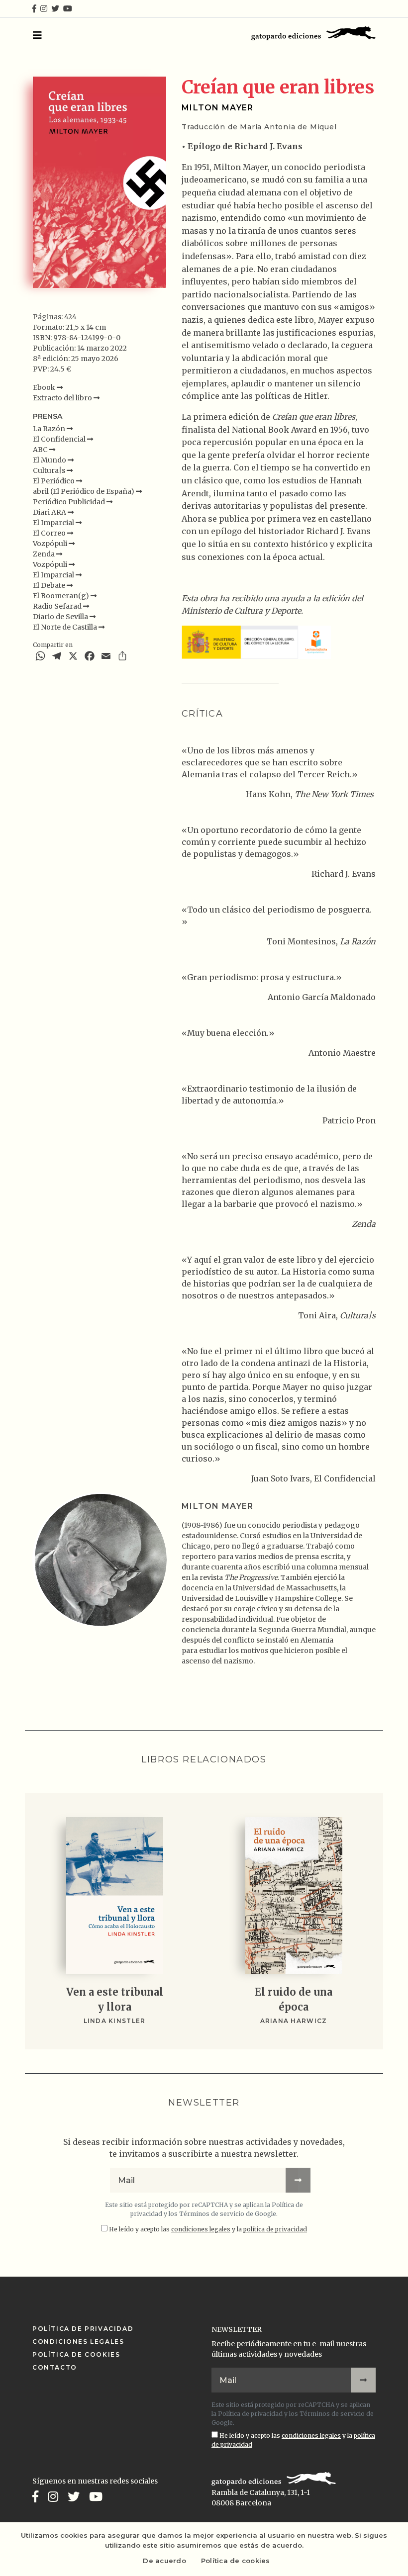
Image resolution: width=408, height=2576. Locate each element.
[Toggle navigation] (37, 35)
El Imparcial (54, 523)
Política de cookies (236, 2561)
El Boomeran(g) (62, 596)
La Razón (50, 429)
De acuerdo (164, 2561)
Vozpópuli (51, 544)
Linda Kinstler (115, 2021)
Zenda (45, 554)
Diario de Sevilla (61, 617)
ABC (41, 450)
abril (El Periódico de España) (84, 491)
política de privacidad (275, 2229)
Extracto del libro (63, 398)
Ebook (45, 387)
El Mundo (50, 460)
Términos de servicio (212, 2214)
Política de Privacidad (83, 2329)
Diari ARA (50, 512)
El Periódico (54, 481)
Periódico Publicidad (70, 502)
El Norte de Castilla (66, 627)
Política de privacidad (250, 2414)
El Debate (50, 585)
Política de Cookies (76, 2354)
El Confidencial (60, 439)
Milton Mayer (217, 108)
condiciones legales (201, 2229)
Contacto (55, 2367)
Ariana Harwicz (294, 2021)
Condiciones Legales (78, 2342)
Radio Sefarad (58, 606)
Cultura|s (50, 470)
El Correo (50, 533)
